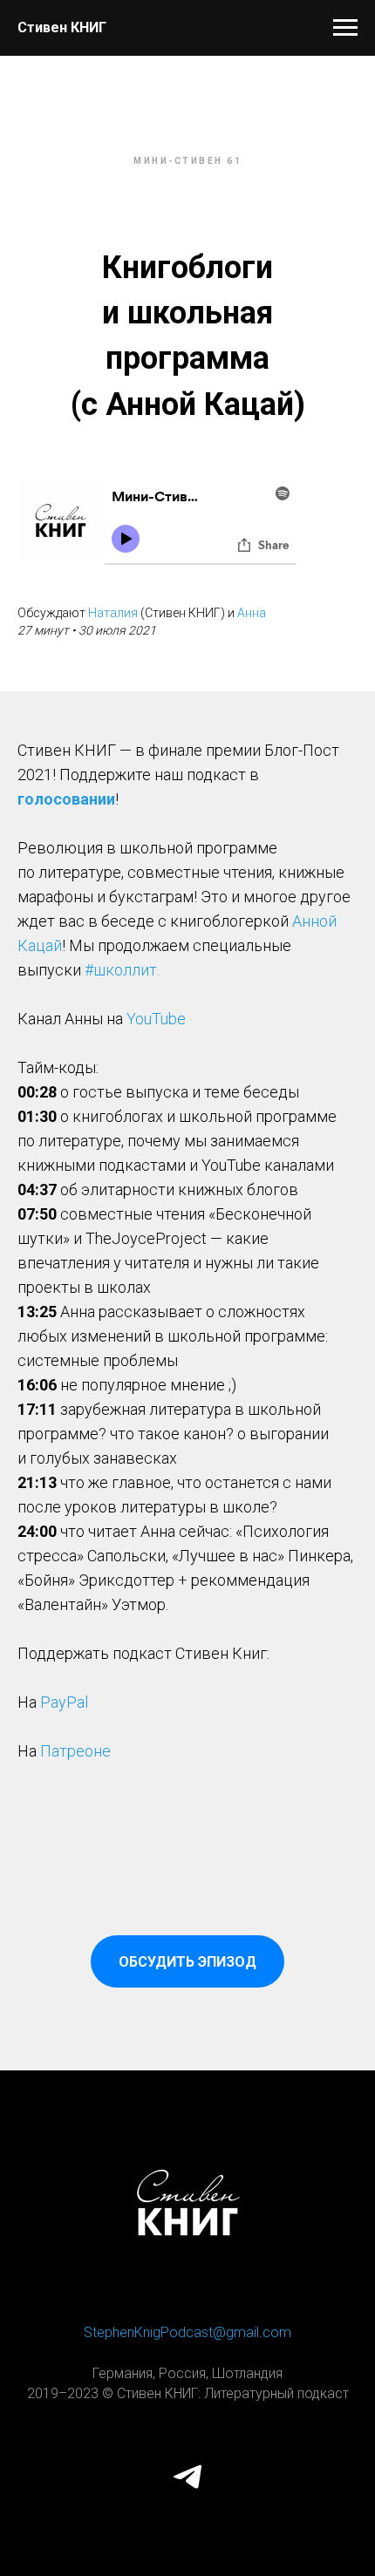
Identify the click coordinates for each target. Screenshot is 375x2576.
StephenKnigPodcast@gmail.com (187, 2332)
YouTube (156, 1019)
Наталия (113, 613)
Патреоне (75, 1751)
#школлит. (122, 970)
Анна (252, 613)
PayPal (64, 1702)
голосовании (66, 799)
